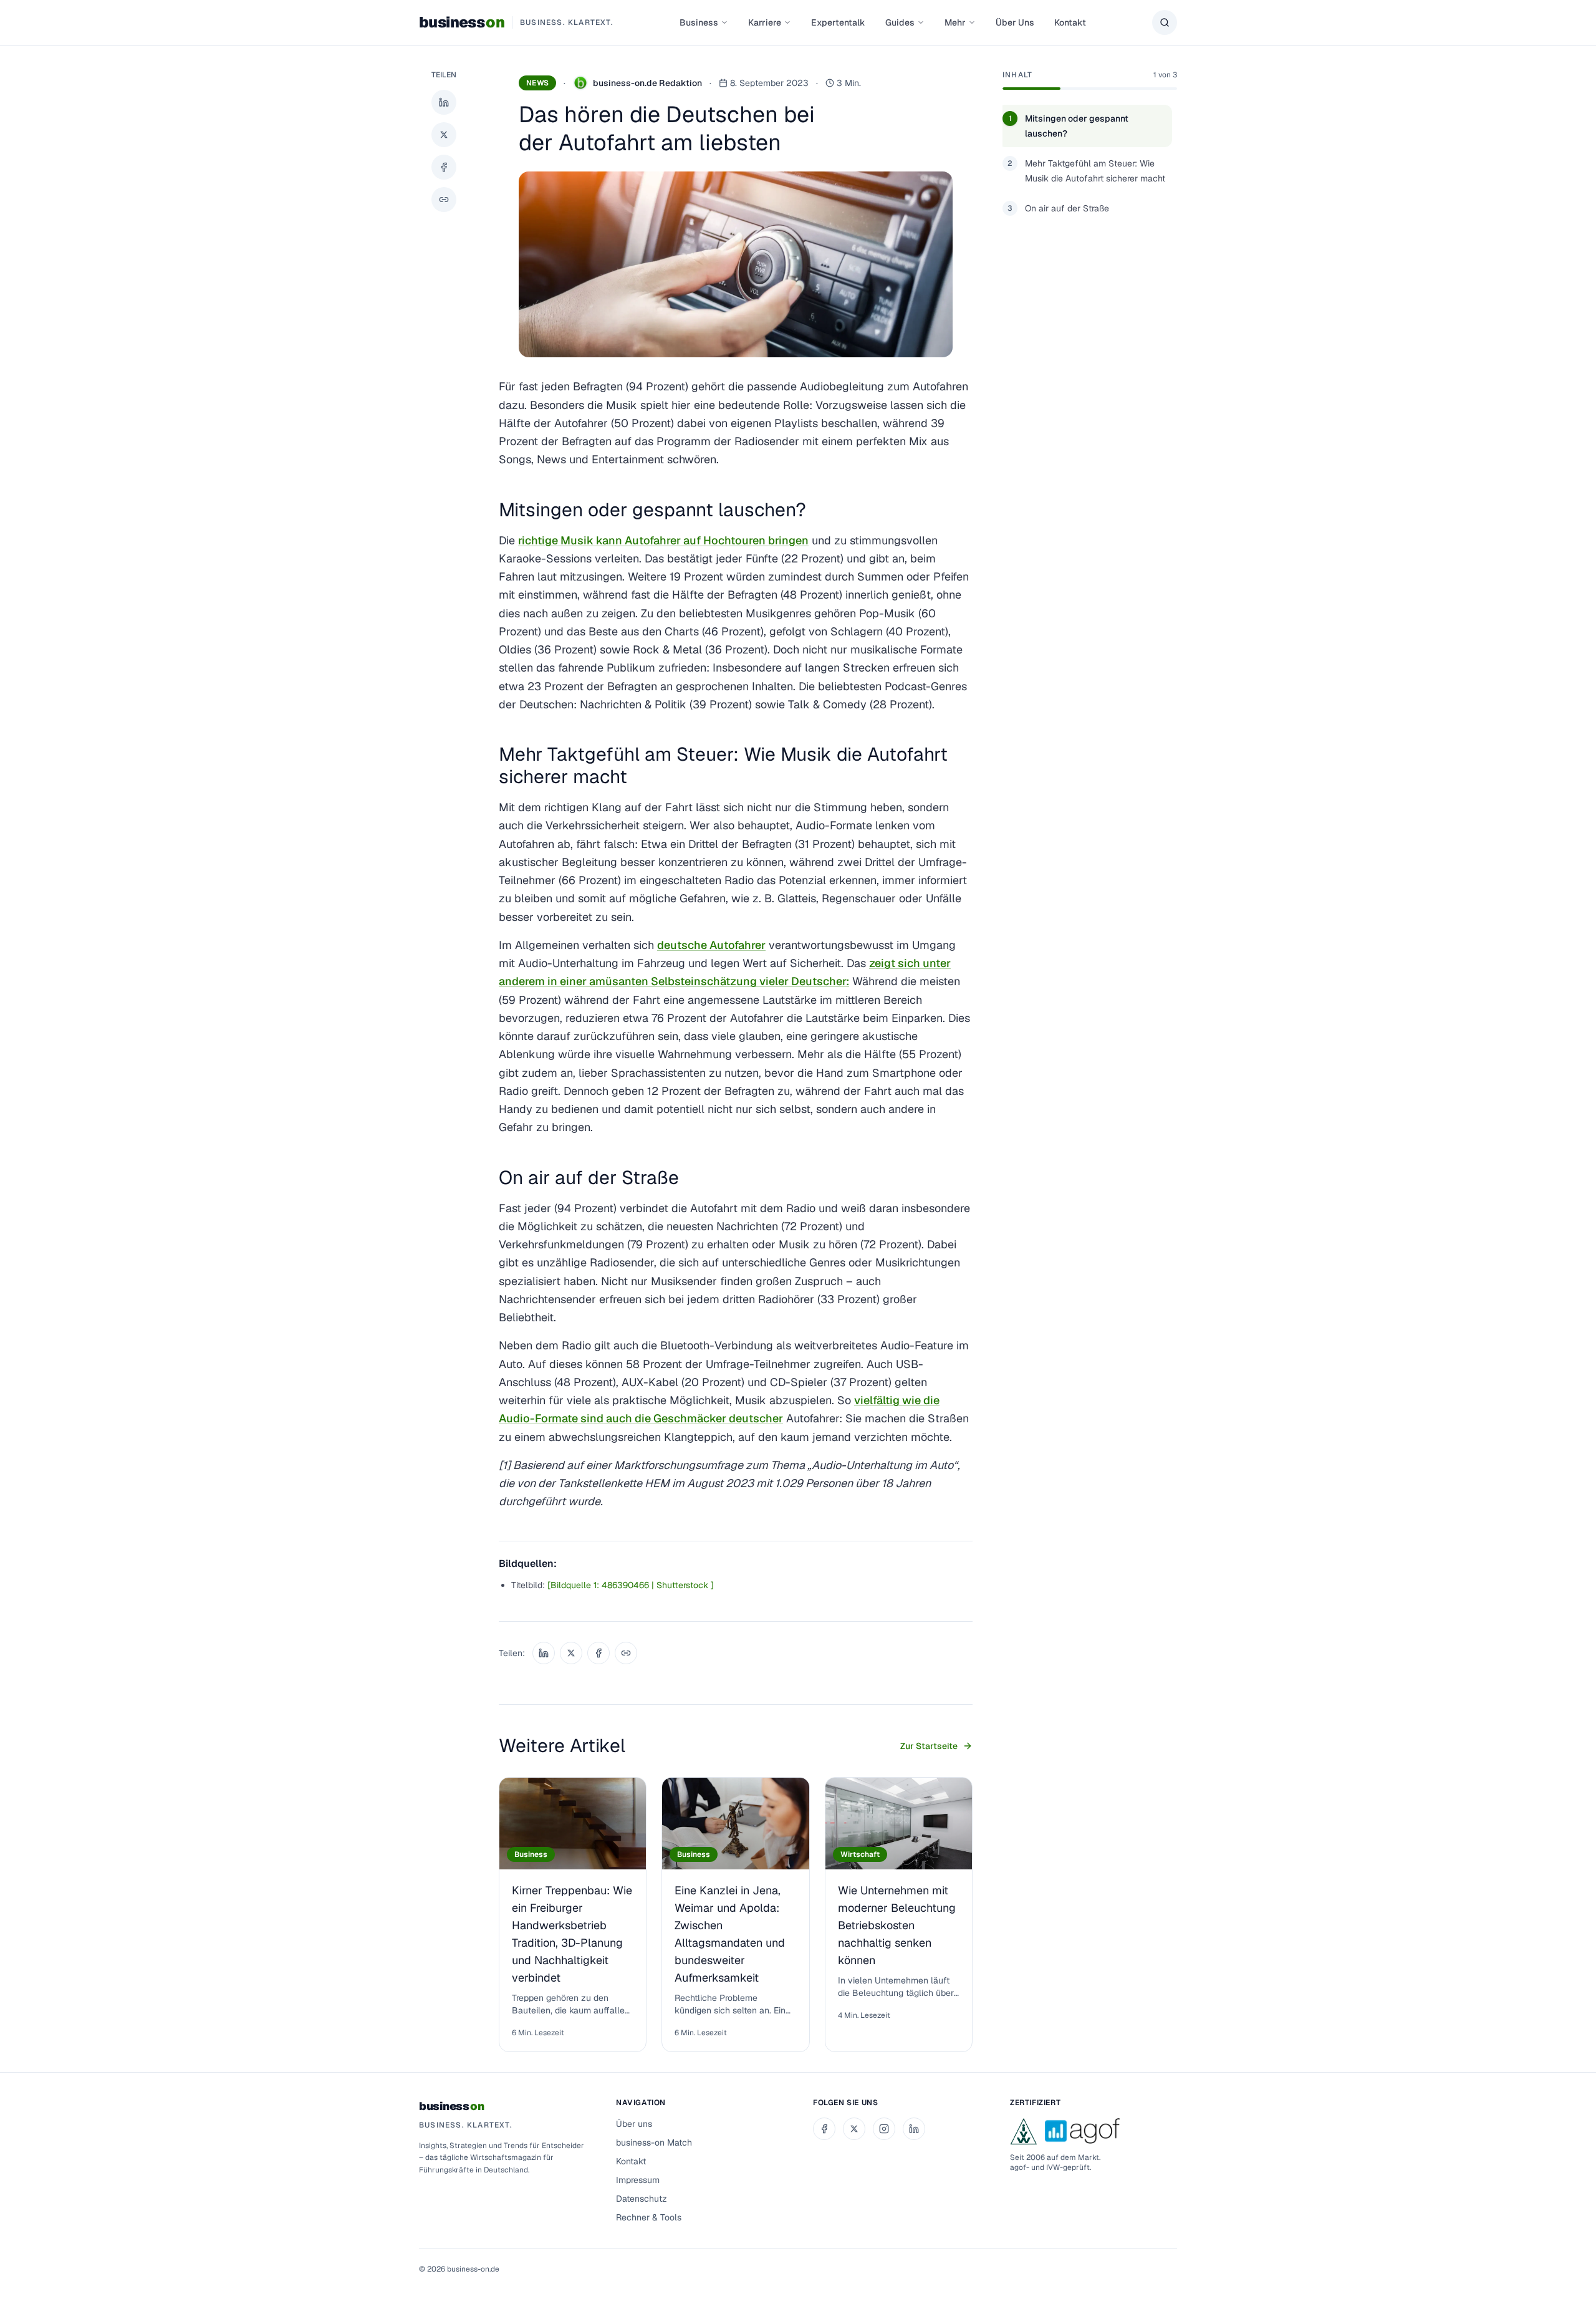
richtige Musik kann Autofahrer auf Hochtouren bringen (663, 540)
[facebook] (824, 2129)
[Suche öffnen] (1165, 22)
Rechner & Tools (649, 2217)
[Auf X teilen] (444, 135)
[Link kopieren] (444, 200)
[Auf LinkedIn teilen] (444, 102)
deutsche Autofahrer (711, 945)
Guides (900, 22)
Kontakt (1070, 22)
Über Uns (1015, 22)
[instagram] (884, 2129)
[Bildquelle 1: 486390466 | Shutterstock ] (631, 1585)
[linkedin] (914, 2129)
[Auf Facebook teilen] (444, 167)
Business (699, 22)
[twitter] (854, 2129)
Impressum (638, 2180)
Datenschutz (642, 2199)
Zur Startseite (929, 1746)
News (537, 83)
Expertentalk (838, 22)
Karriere (765, 22)
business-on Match (654, 2142)
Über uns (634, 2124)
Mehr (955, 22)
